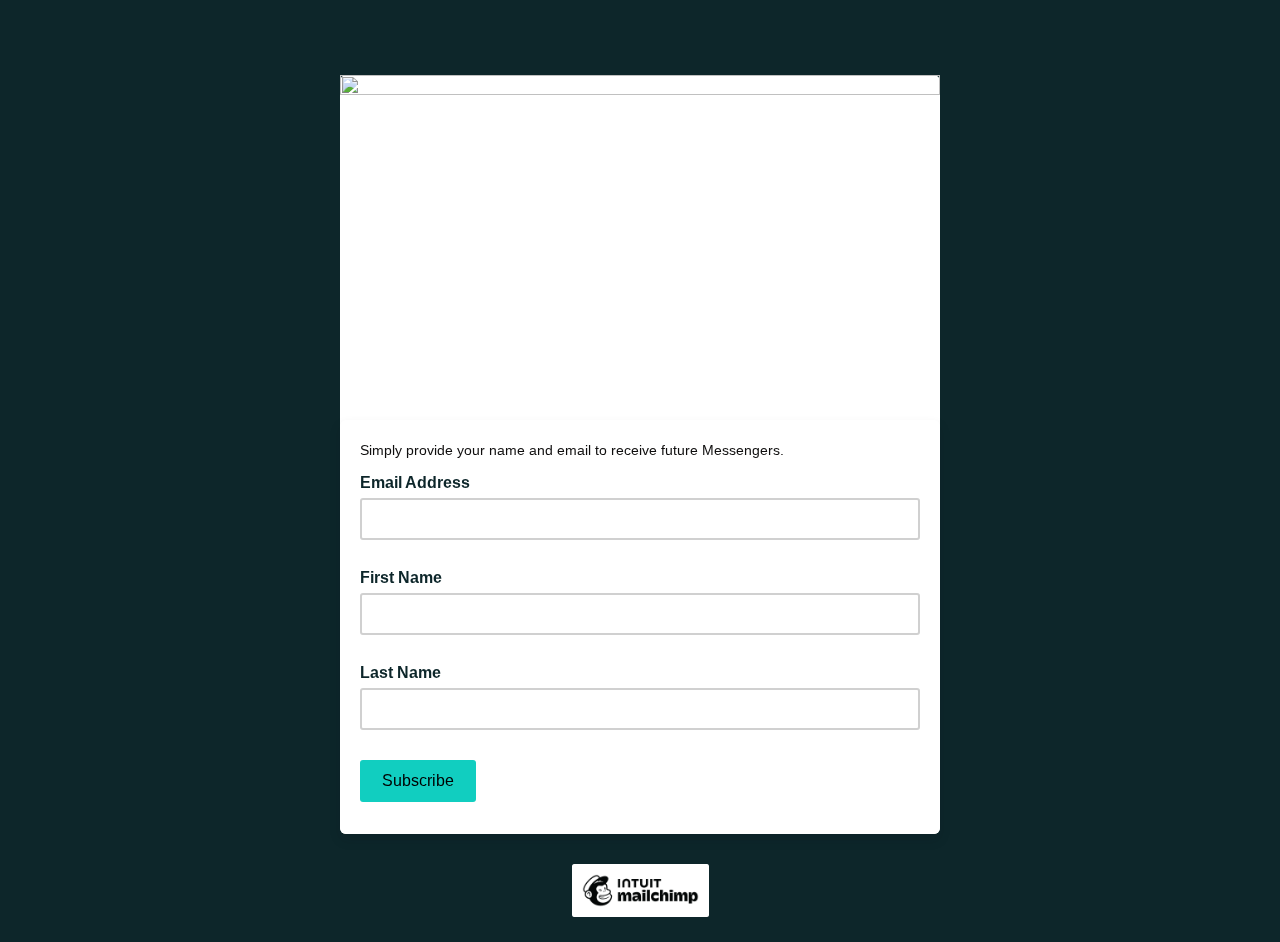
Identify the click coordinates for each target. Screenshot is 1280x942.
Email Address (421, 481)
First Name (401, 577)
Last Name (400, 672)
